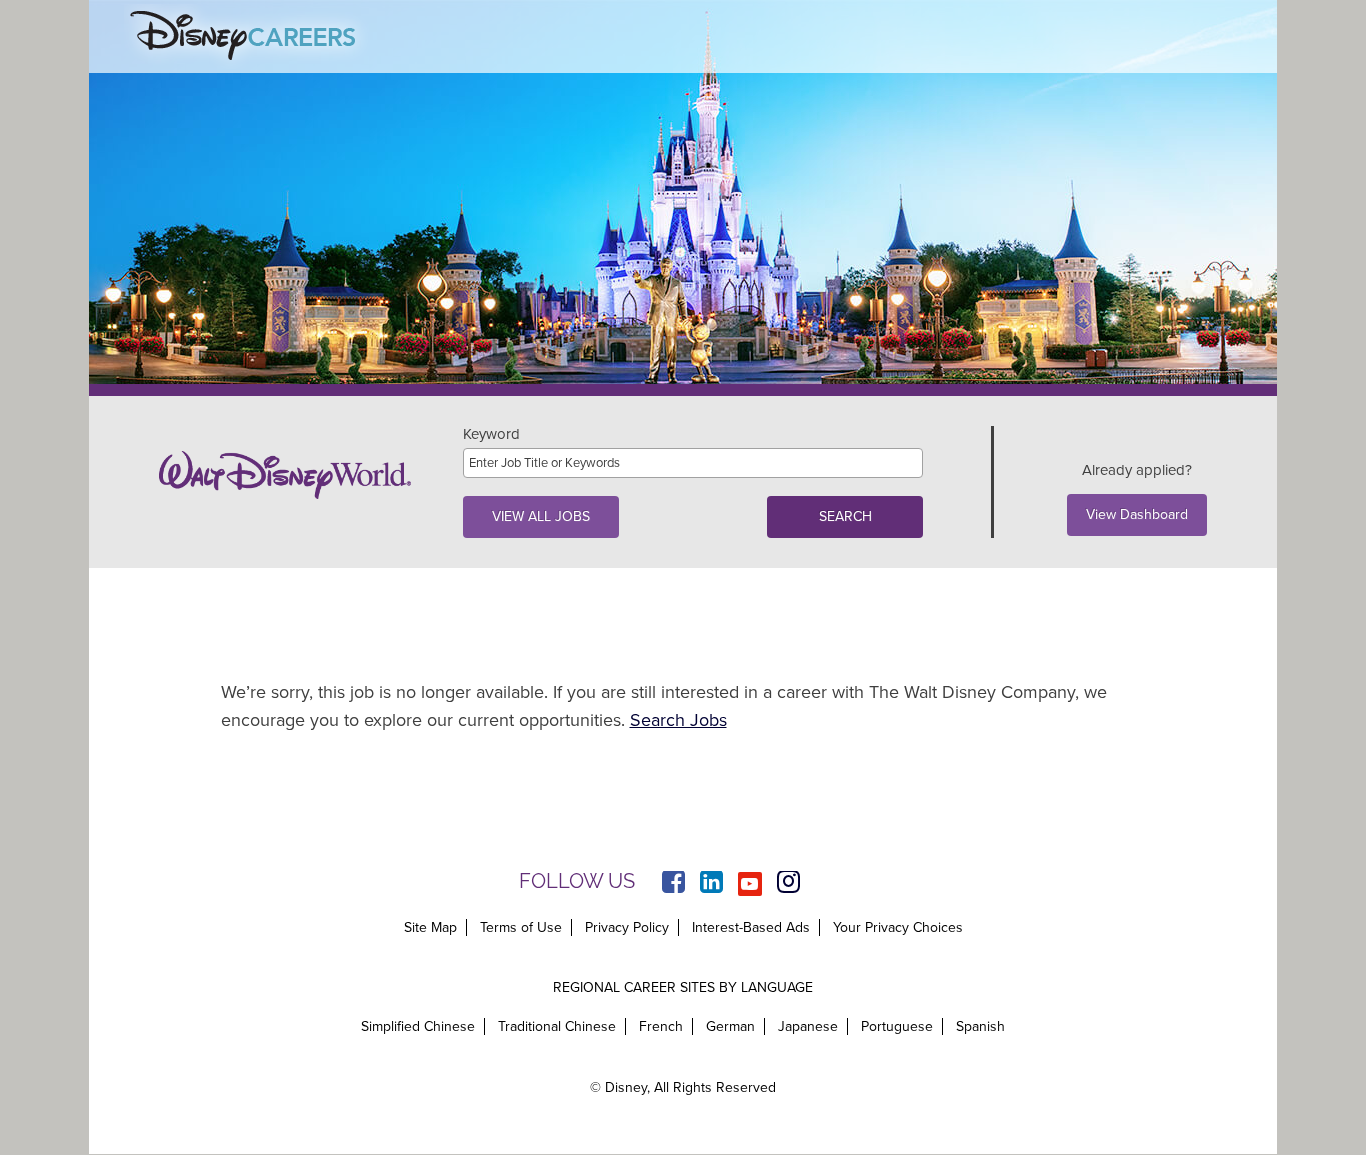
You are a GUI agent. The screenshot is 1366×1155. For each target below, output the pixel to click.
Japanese (808, 1026)
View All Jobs (541, 516)
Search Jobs (678, 720)
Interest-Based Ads (751, 927)
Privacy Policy (627, 927)
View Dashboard (1137, 514)
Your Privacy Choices (898, 928)
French (661, 1026)
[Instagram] (788, 884)
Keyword (491, 434)
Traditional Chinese (557, 1026)
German (730, 1026)
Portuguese (897, 1026)
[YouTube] (750, 884)
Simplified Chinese (418, 1026)
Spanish (980, 1026)
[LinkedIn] (711, 884)
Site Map (430, 927)
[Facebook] (673, 884)
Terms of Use (521, 927)
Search (845, 516)
